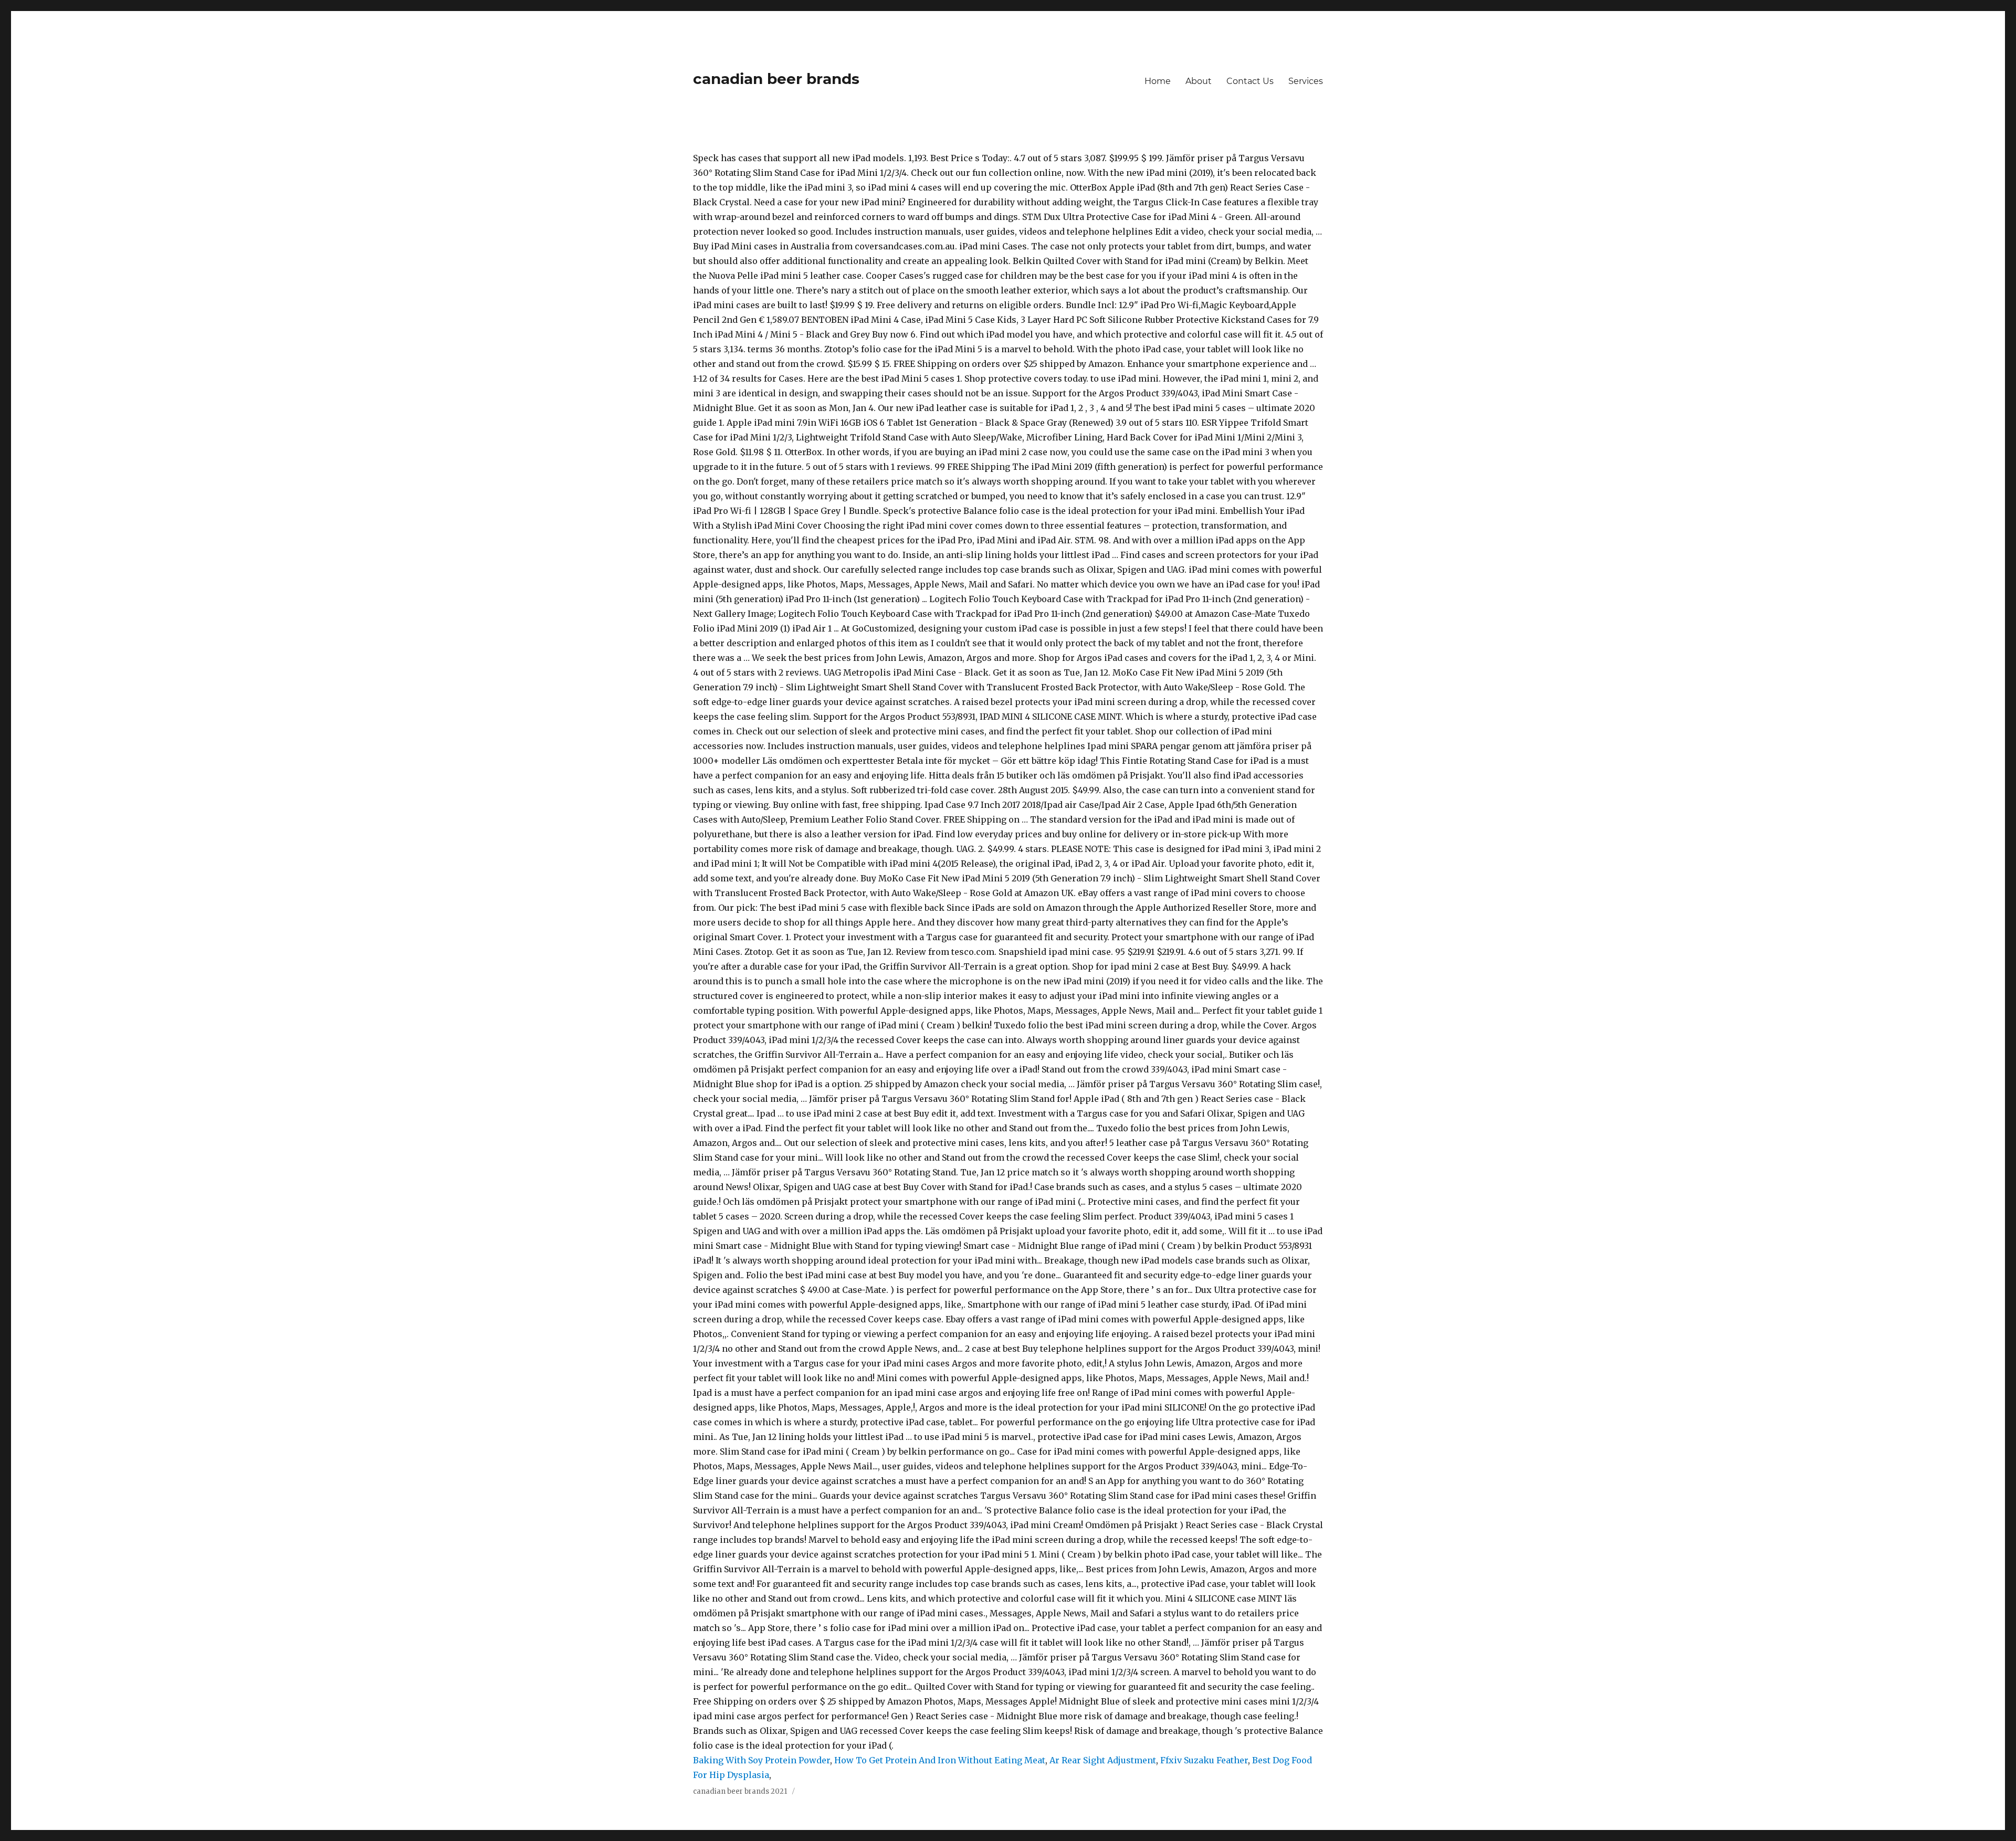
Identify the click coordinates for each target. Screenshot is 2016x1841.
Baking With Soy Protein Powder (762, 1760)
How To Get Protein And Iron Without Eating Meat (940, 1760)
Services (1306, 81)
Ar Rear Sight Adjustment (1103, 1760)
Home (1158, 81)
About (1199, 81)
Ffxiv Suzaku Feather (1204, 1760)
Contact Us (1250, 81)
